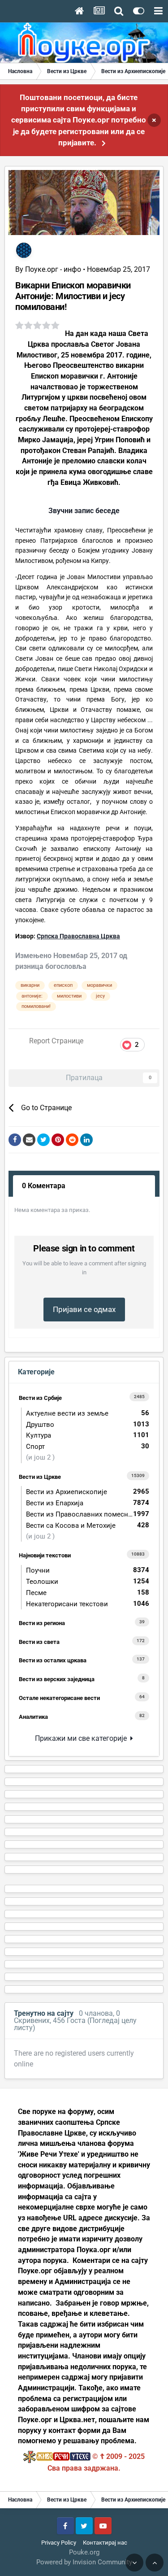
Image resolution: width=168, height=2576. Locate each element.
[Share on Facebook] (15, 1140)
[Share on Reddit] (72, 1140)
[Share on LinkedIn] (86, 1140)
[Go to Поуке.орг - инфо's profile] (24, 250)
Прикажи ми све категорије (83, 1738)
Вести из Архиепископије (88, 1492)
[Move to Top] (155, 2563)
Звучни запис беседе (84, 511)
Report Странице (56, 1041)
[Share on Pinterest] (58, 1140)
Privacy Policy (59, 2543)
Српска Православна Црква (78, 936)
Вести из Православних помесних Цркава (90, 1514)
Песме (88, 1593)
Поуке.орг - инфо (53, 269)
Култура (88, 1435)
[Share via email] (29, 1140)
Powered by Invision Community (84, 2562)
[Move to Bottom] (134, 2563)
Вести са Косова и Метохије (88, 1525)
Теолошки (88, 1581)
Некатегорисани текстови (88, 1604)
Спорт (88, 1446)
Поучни (88, 1570)
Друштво (88, 1424)
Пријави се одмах (84, 1309)
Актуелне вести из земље (88, 1413)
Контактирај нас (105, 2543)
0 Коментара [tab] (44, 1186)
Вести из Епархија (88, 1503)
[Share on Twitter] (43, 1140)
